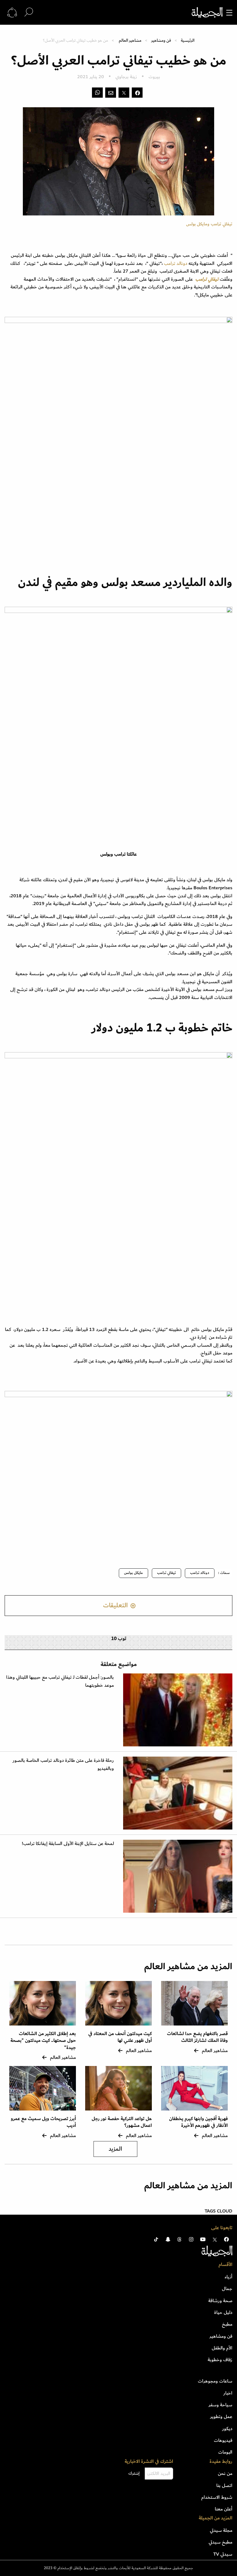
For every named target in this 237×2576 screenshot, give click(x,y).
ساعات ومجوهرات (215, 2381)
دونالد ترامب (176, 263)
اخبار (228, 2393)
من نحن (225, 2473)
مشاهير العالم (130, 40)
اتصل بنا (224, 2485)
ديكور (227, 2429)
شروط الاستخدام (217, 2497)
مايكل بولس (133, 1573)
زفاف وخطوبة (220, 2360)
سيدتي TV (223, 2554)
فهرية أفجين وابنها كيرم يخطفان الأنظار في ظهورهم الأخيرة (198, 2122)
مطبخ (227, 2324)
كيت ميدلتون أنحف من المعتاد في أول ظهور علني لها (120, 2037)
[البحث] (29, 12)
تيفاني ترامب (166, 1573)
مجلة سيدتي (221, 2530)
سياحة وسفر (220, 2405)
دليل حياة (223, 2312)
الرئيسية (188, 40)
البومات (225, 2452)
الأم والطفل (222, 2348)
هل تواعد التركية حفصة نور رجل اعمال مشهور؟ (122, 2122)
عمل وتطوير (221, 2417)
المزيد (115, 2149)
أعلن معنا (224, 2509)
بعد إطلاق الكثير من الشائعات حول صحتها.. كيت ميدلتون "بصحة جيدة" (43, 2041)
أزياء (229, 2277)
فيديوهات (223, 2440)
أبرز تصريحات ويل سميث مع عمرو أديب (43, 2122)
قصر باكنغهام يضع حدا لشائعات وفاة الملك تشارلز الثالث (197, 2037)
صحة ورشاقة (220, 2301)
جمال (227, 2289)
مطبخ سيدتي (220, 2542)
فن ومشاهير (161, 40)
